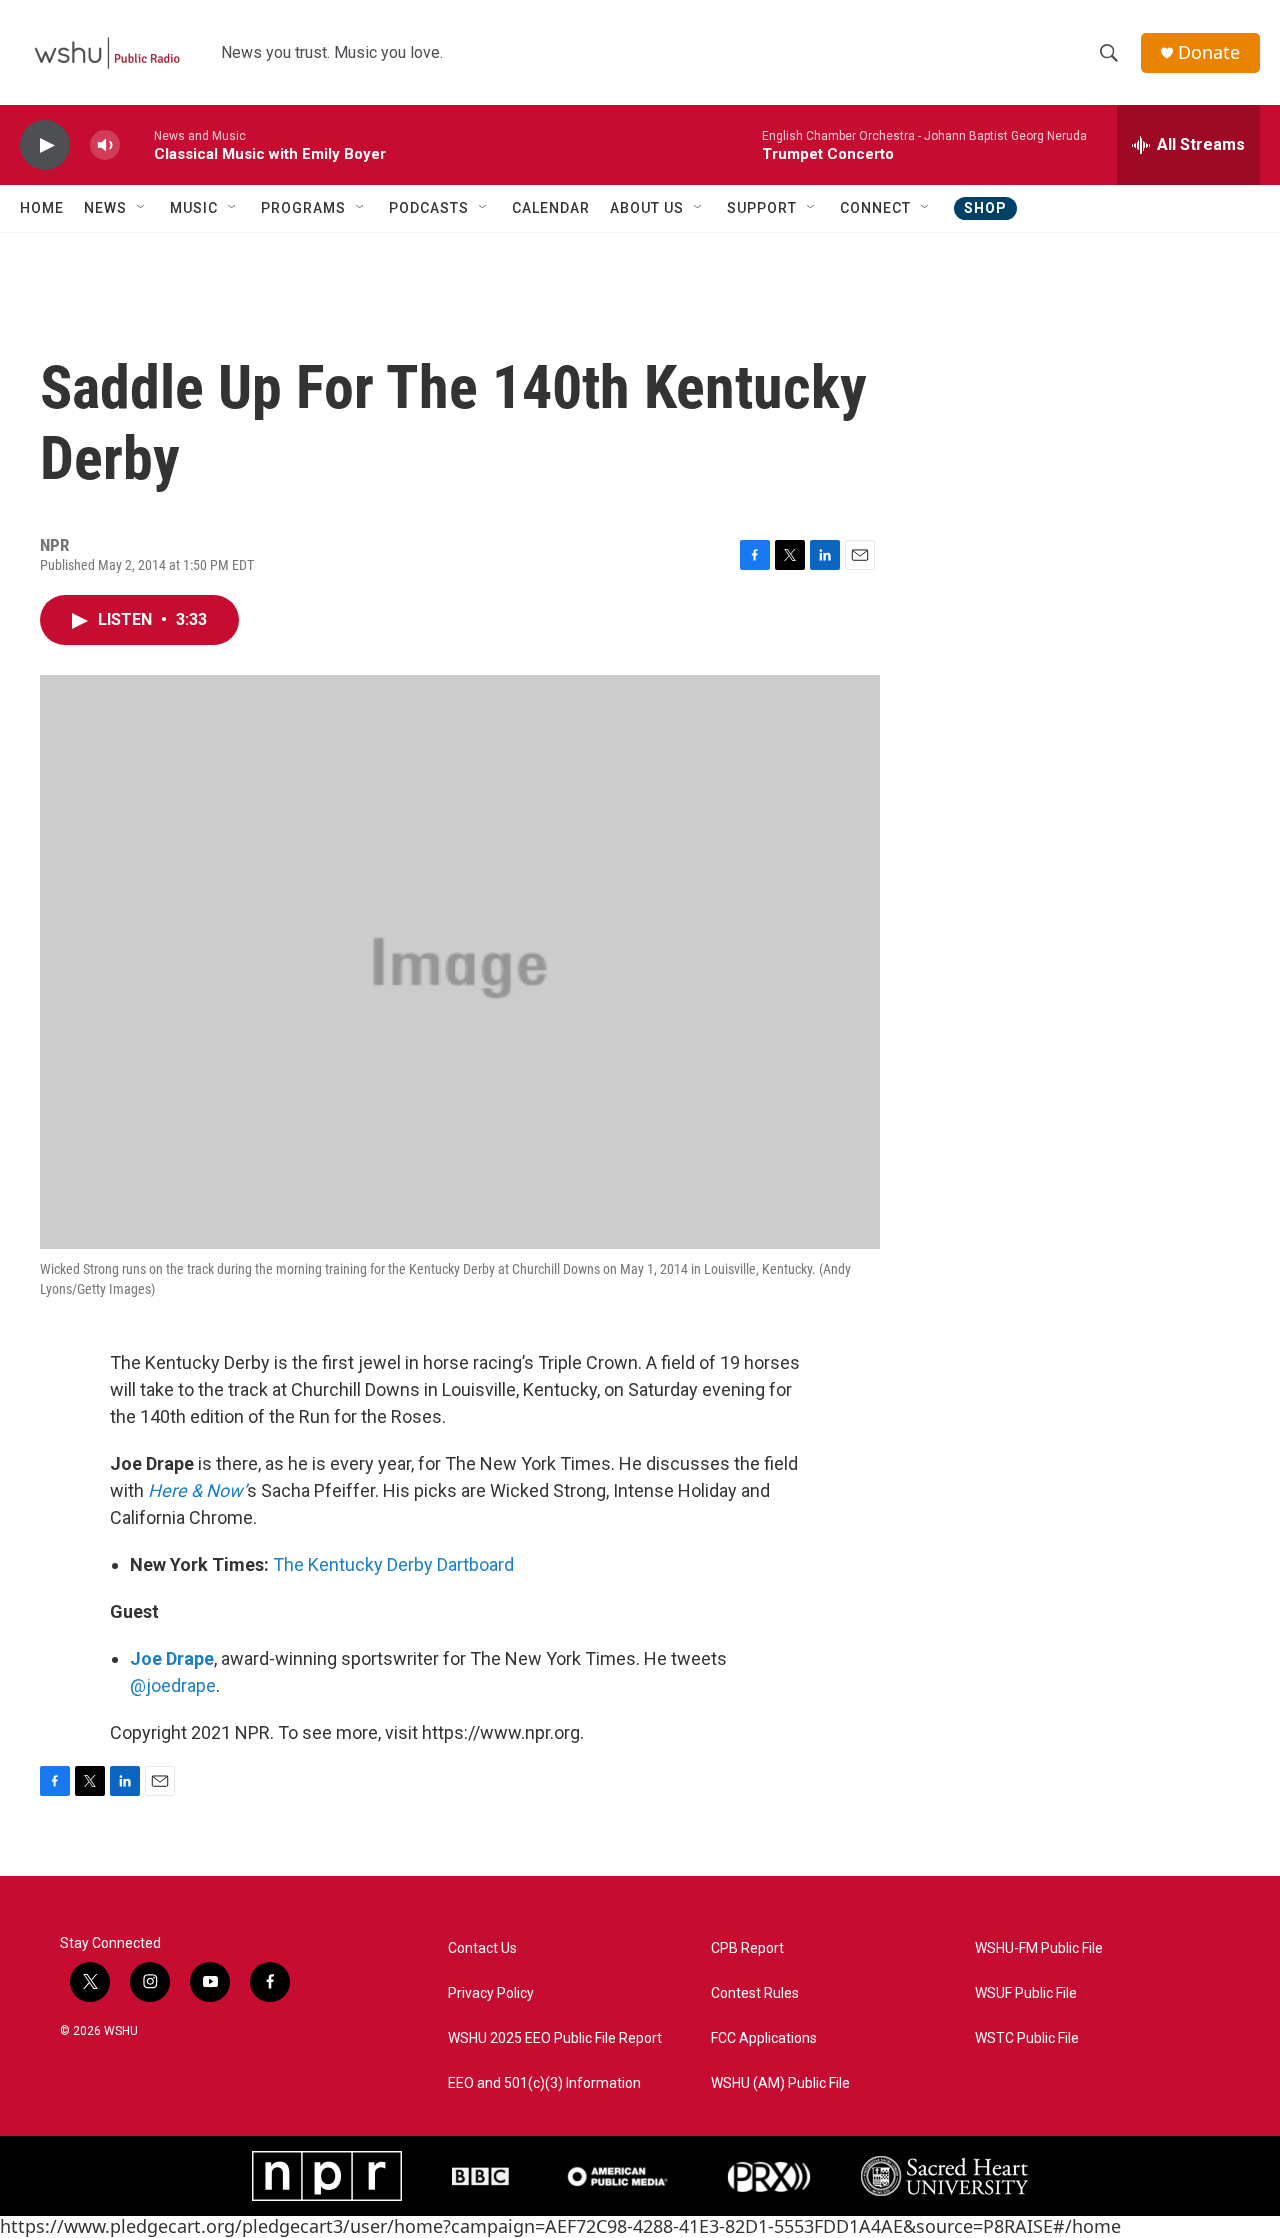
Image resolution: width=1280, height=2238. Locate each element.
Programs (303, 208)
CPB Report (747, 1948)
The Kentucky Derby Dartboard (393, 1564)
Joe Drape (172, 1658)
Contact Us (482, 1948)
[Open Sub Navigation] (142, 208)
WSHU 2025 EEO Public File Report (555, 2038)
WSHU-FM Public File (1039, 1948)
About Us (647, 208)
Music (194, 208)
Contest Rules (755, 1993)
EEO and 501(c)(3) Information (544, 2083)
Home (42, 208)
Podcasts (429, 208)
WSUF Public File (1026, 1993)
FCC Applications (764, 2038)
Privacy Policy (491, 1993)
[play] (45, 145)
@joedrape (173, 1685)
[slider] (137, 144)
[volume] (105, 145)
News (105, 208)
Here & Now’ (197, 1490)
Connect (875, 208)
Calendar (551, 208)
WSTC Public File (1027, 2038)
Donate (1209, 52)
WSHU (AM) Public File (780, 2083)
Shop (985, 208)
